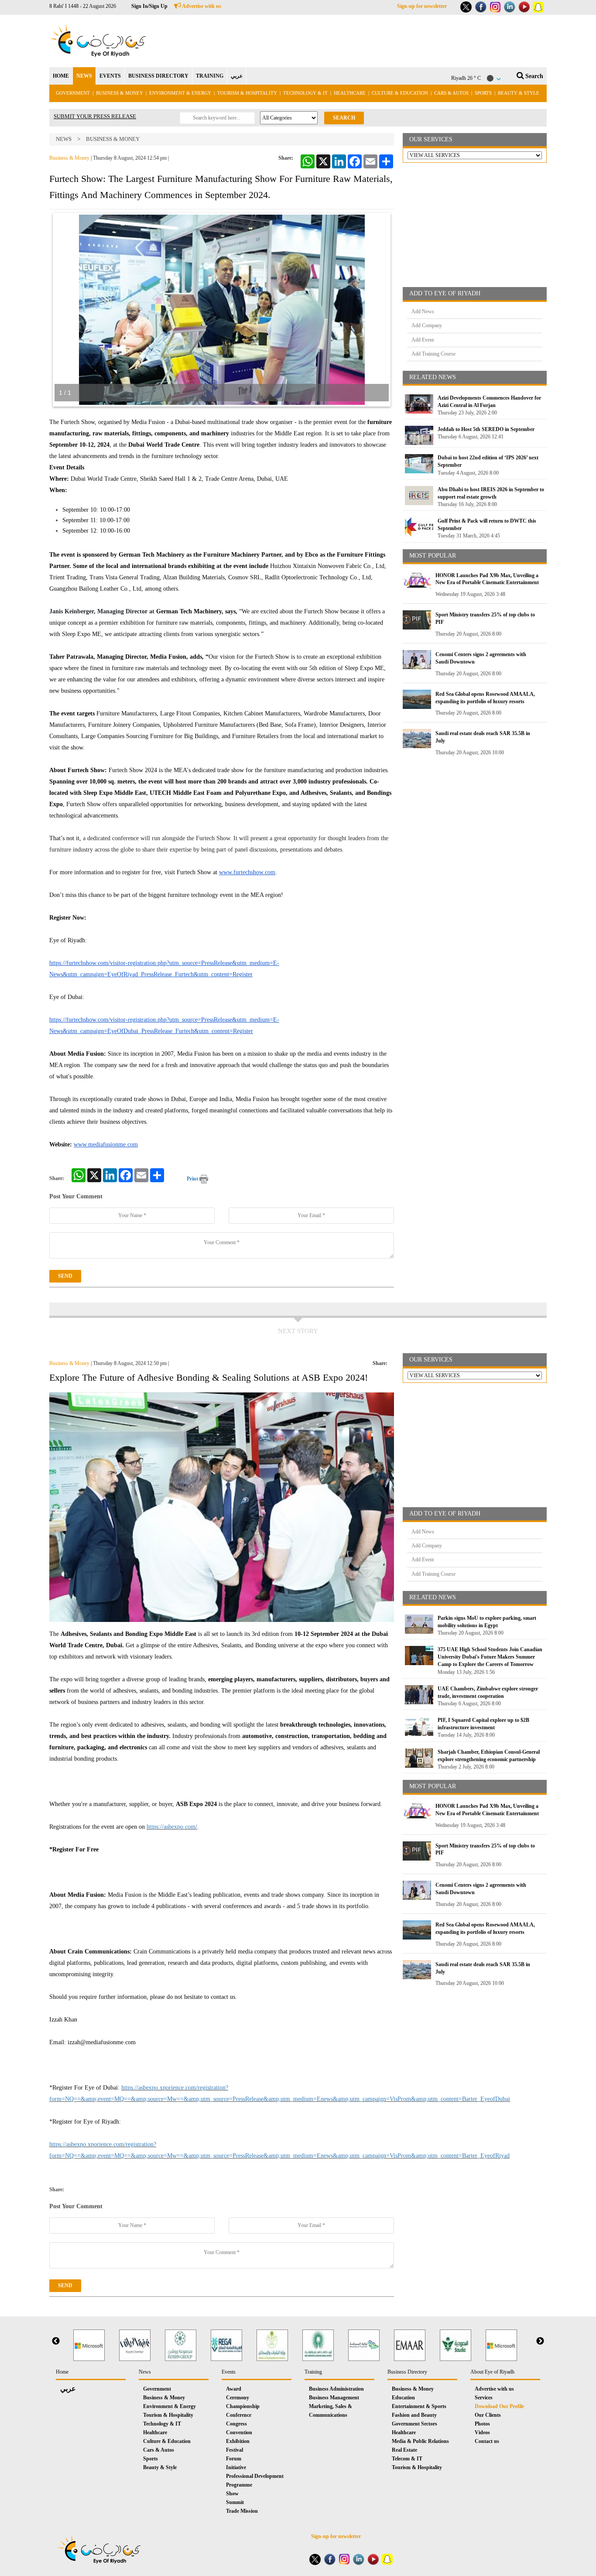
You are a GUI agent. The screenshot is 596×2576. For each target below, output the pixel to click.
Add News (423, 311)
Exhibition (238, 2441)
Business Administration (336, 2389)
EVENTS (110, 76)
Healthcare (350, 93)
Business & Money (120, 93)
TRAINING (210, 76)
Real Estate (404, 2450)
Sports (483, 93)
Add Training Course (433, 354)
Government (73, 93)
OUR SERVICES (431, 139)
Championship (243, 2406)
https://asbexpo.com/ (172, 1827)
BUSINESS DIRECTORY (158, 76)
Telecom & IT (407, 2459)
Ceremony (238, 2398)
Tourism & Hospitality (247, 93)
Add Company (427, 325)
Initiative (236, 2467)
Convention (239, 2432)
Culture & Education (400, 93)
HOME (61, 76)
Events (229, 2372)
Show (232, 2494)
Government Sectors (414, 2424)
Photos (482, 2424)
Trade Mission (242, 2511)
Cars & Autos (451, 93)
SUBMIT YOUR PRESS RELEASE (95, 116)
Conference (239, 2415)
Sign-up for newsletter (422, 6)
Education (403, 2398)
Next (540, 2341)
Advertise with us (201, 6)
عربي (237, 76)
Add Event (423, 340)
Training (313, 2372)
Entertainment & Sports (419, 2406)
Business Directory (407, 2372)
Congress (236, 2424)
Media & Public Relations (420, 2441)
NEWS (84, 76)
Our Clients (488, 2415)
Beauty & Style (519, 93)
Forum (234, 2459)
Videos (482, 2432)
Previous (56, 2341)
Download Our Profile (499, 2406)
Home (62, 2372)
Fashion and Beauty (414, 2415)
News (64, 139)
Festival (235, 2450)
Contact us (487, 2441)
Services (484, 2398)
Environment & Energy (180, 93)
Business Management (334, 2398)
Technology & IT (305, 93)
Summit (235, 2502)
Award (234, 2389)
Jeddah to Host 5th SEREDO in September (486, 429)
